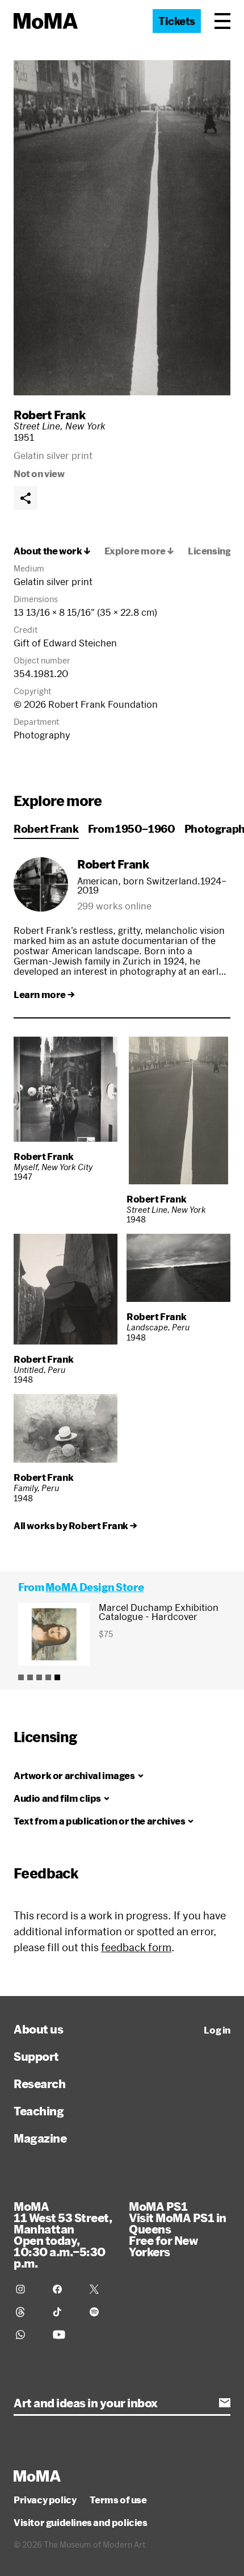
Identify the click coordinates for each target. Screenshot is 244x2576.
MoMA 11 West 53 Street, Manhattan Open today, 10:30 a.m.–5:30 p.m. (63, 2235)
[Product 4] (48, 1677)
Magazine (40, 2138)
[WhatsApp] (28, 2335)
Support (36, 2056)
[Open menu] (222, 21)
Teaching (39, 2111)
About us (38, 2029)
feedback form (136, 1947)
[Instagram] (28, 2289)
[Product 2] (30, 1677)
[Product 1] (21, 1677)
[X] (101, 2289)
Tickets (177, 21)
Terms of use (118, 2500)
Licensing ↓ (214, 551)
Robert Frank (49, 415)
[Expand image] (122, 228)
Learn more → (44, 995)
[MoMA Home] (46, 21)
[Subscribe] (225, 2403)
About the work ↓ (52, 551)
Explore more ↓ (139, 551)
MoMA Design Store (94, 1587)
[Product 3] (39, 1677)
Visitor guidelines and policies (81, 2523)
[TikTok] (64, 2312)
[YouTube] (64, 2335)
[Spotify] (101, 2312)
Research (39, 2084)
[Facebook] (64, 2289)
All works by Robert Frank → (75, 1526)
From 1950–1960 (132, 829)
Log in (217, 2030)
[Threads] (28, 2312)
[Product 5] (57, 1677)
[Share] (26, 498)
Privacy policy (45, 2500)
